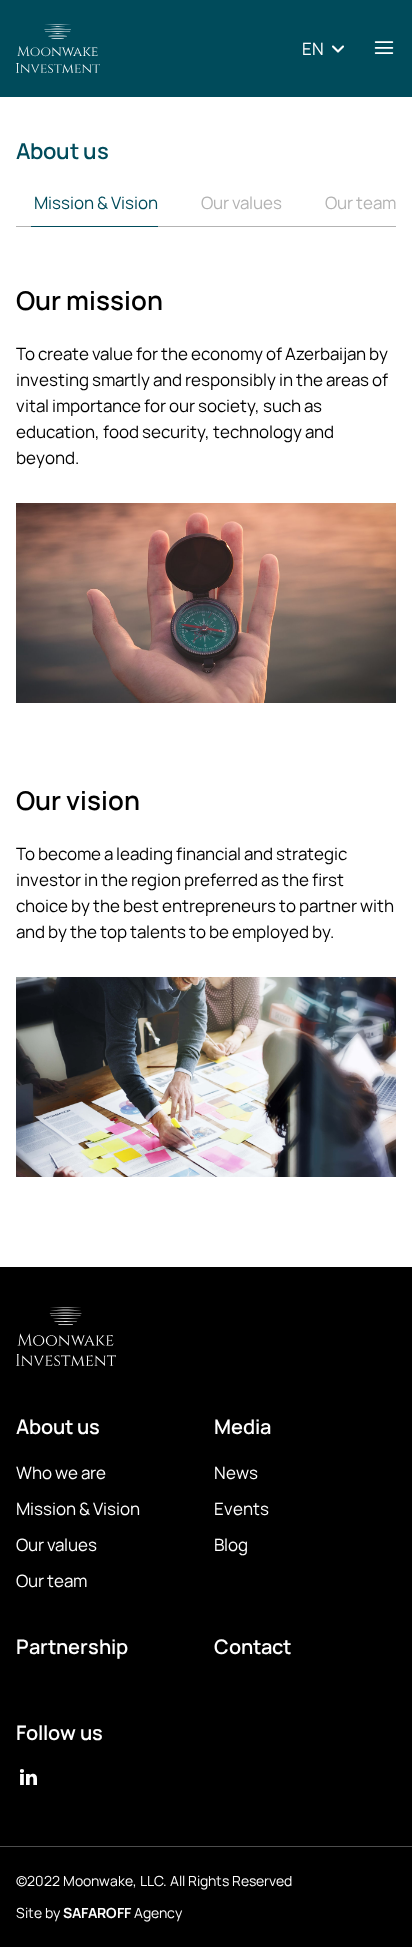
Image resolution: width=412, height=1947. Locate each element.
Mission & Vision (94, 202)
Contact (252, 1647)
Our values (240, 202)
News (236, 1472)
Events (241, 1508)
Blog (231, 1544)
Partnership (72, 1647)
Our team (359, 202)
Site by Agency (99, 1912)
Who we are (61, 1472)
